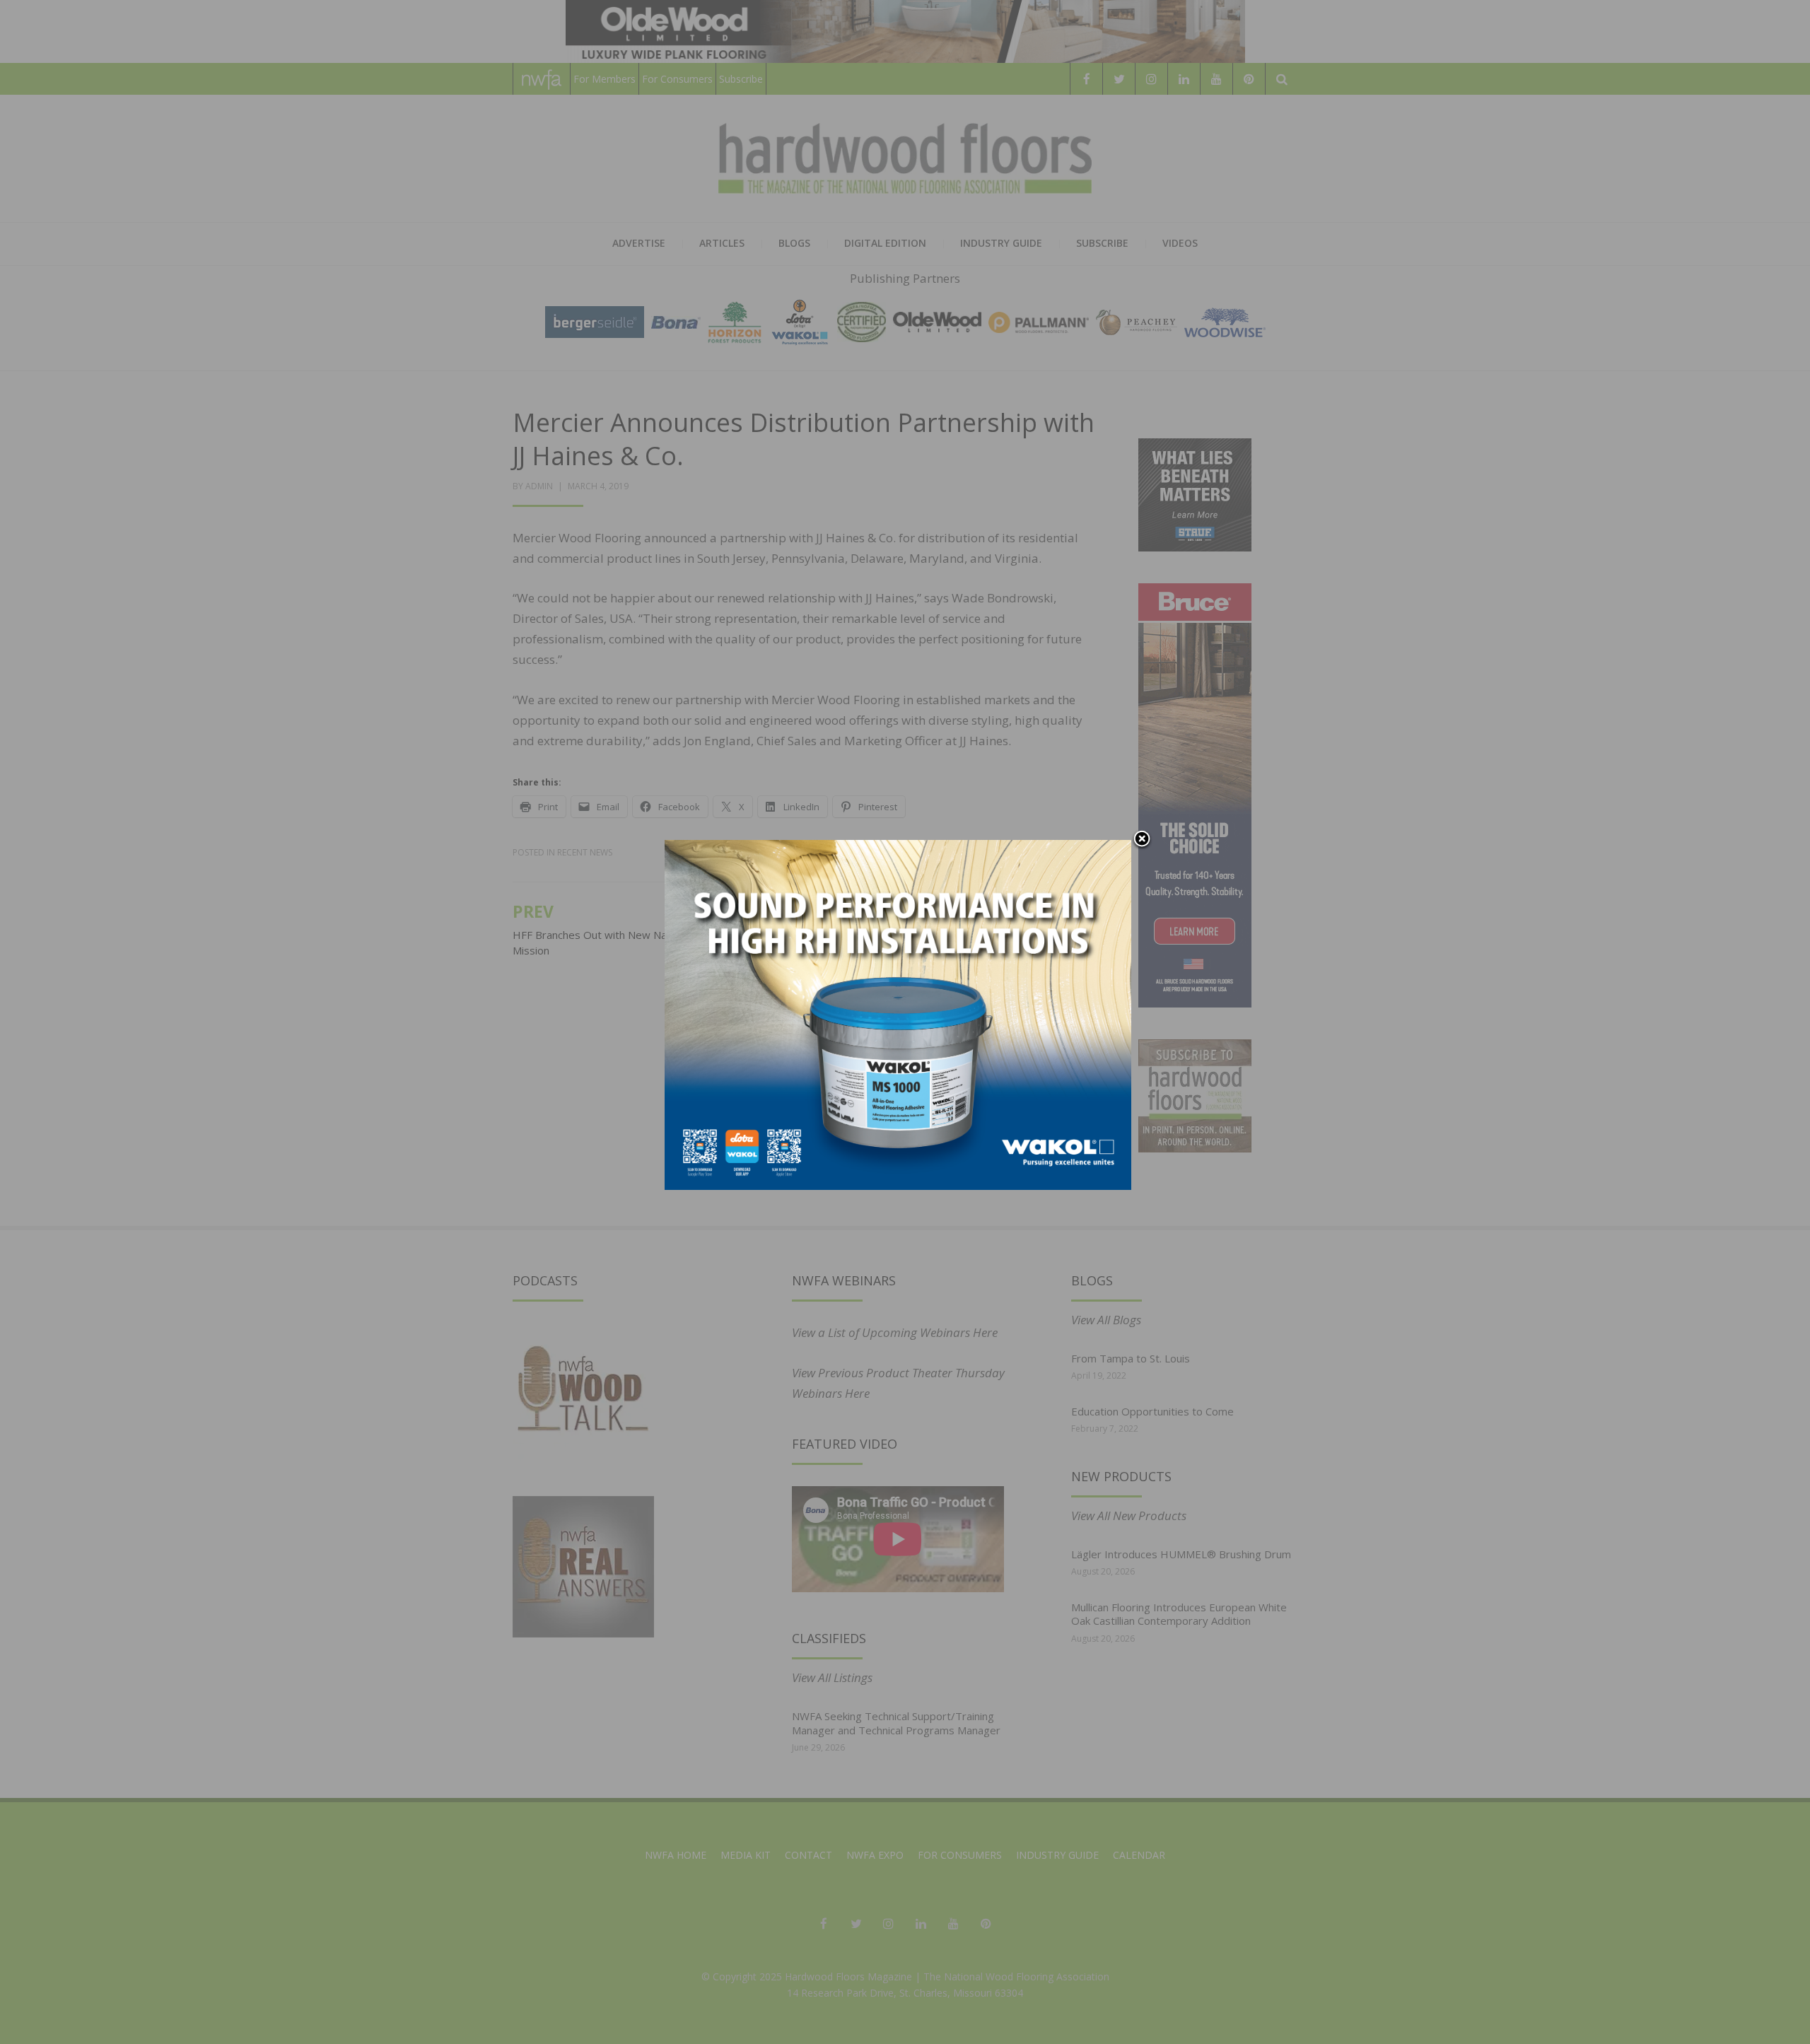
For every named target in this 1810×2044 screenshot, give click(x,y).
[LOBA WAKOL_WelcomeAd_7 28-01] (898, 1014)
